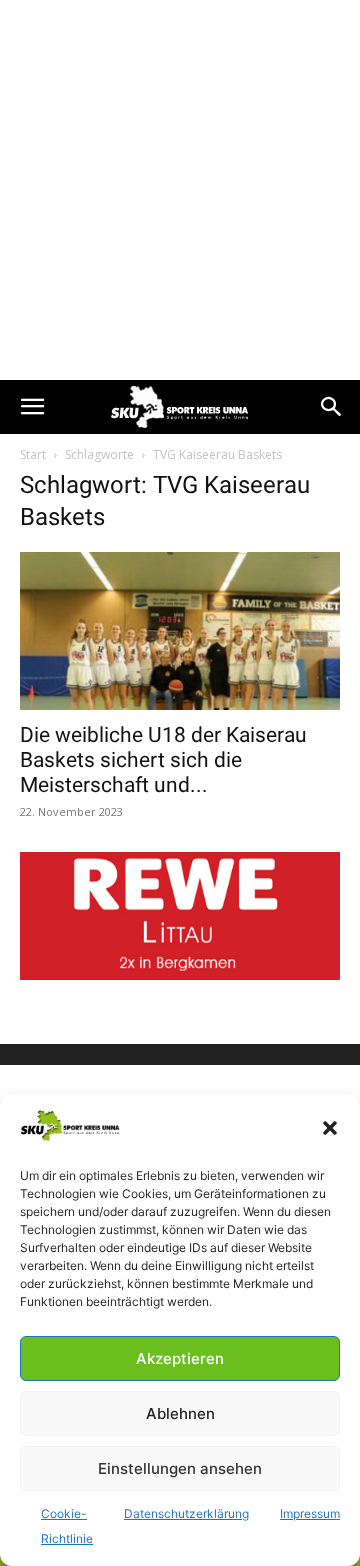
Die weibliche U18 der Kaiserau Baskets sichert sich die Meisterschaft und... (163, 760)
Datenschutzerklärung (186, 1513)
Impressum (310, 1513)
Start (33, 454)
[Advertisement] (180, 190)
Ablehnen (180, 1413)
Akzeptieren (180, 1358)
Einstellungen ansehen (180, 1468)
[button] (330, 1128)
